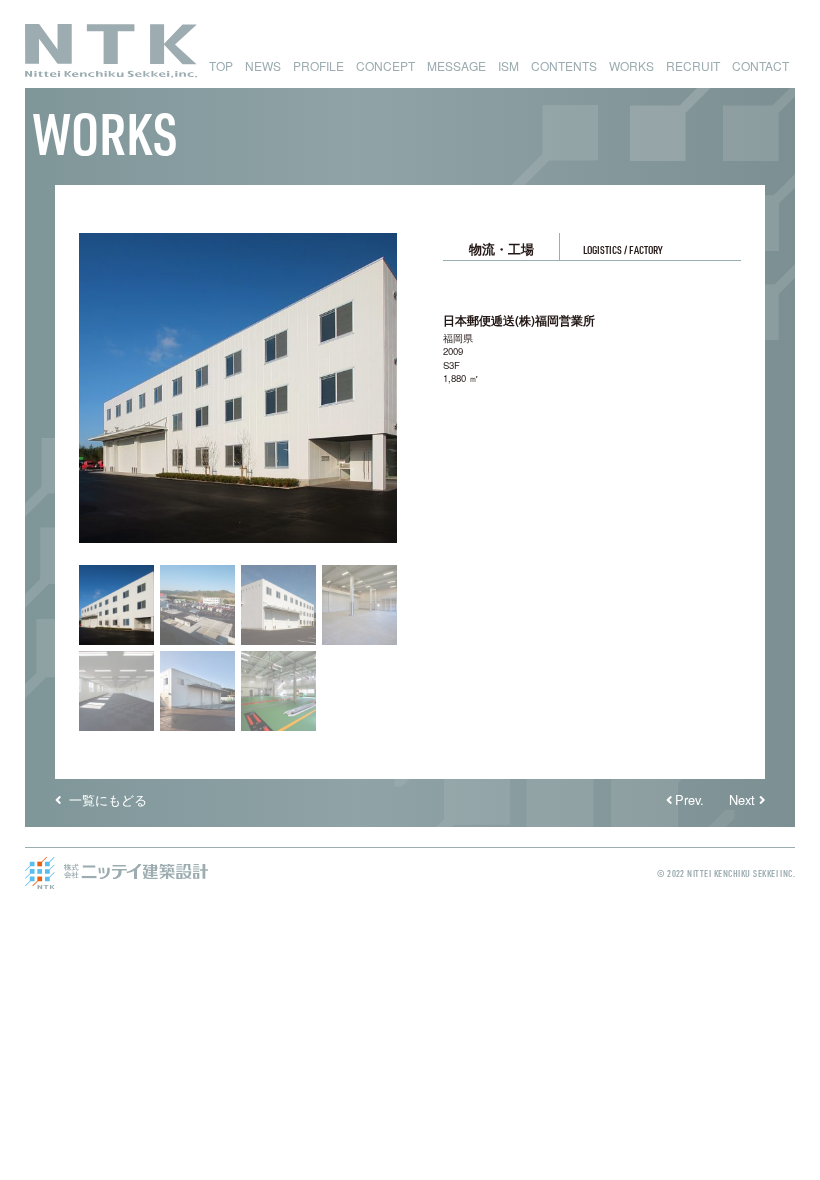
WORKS (631, 65)
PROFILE (318, 65)
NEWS (263, 65)
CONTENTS (564, 65)
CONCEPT (385, 65)
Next (742, 799)
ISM (508, 65)
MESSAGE (456, 65)
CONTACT (760, 65)
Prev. (689, 799)
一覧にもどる (105, 799)
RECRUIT (693, 65)
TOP (221, 65)
